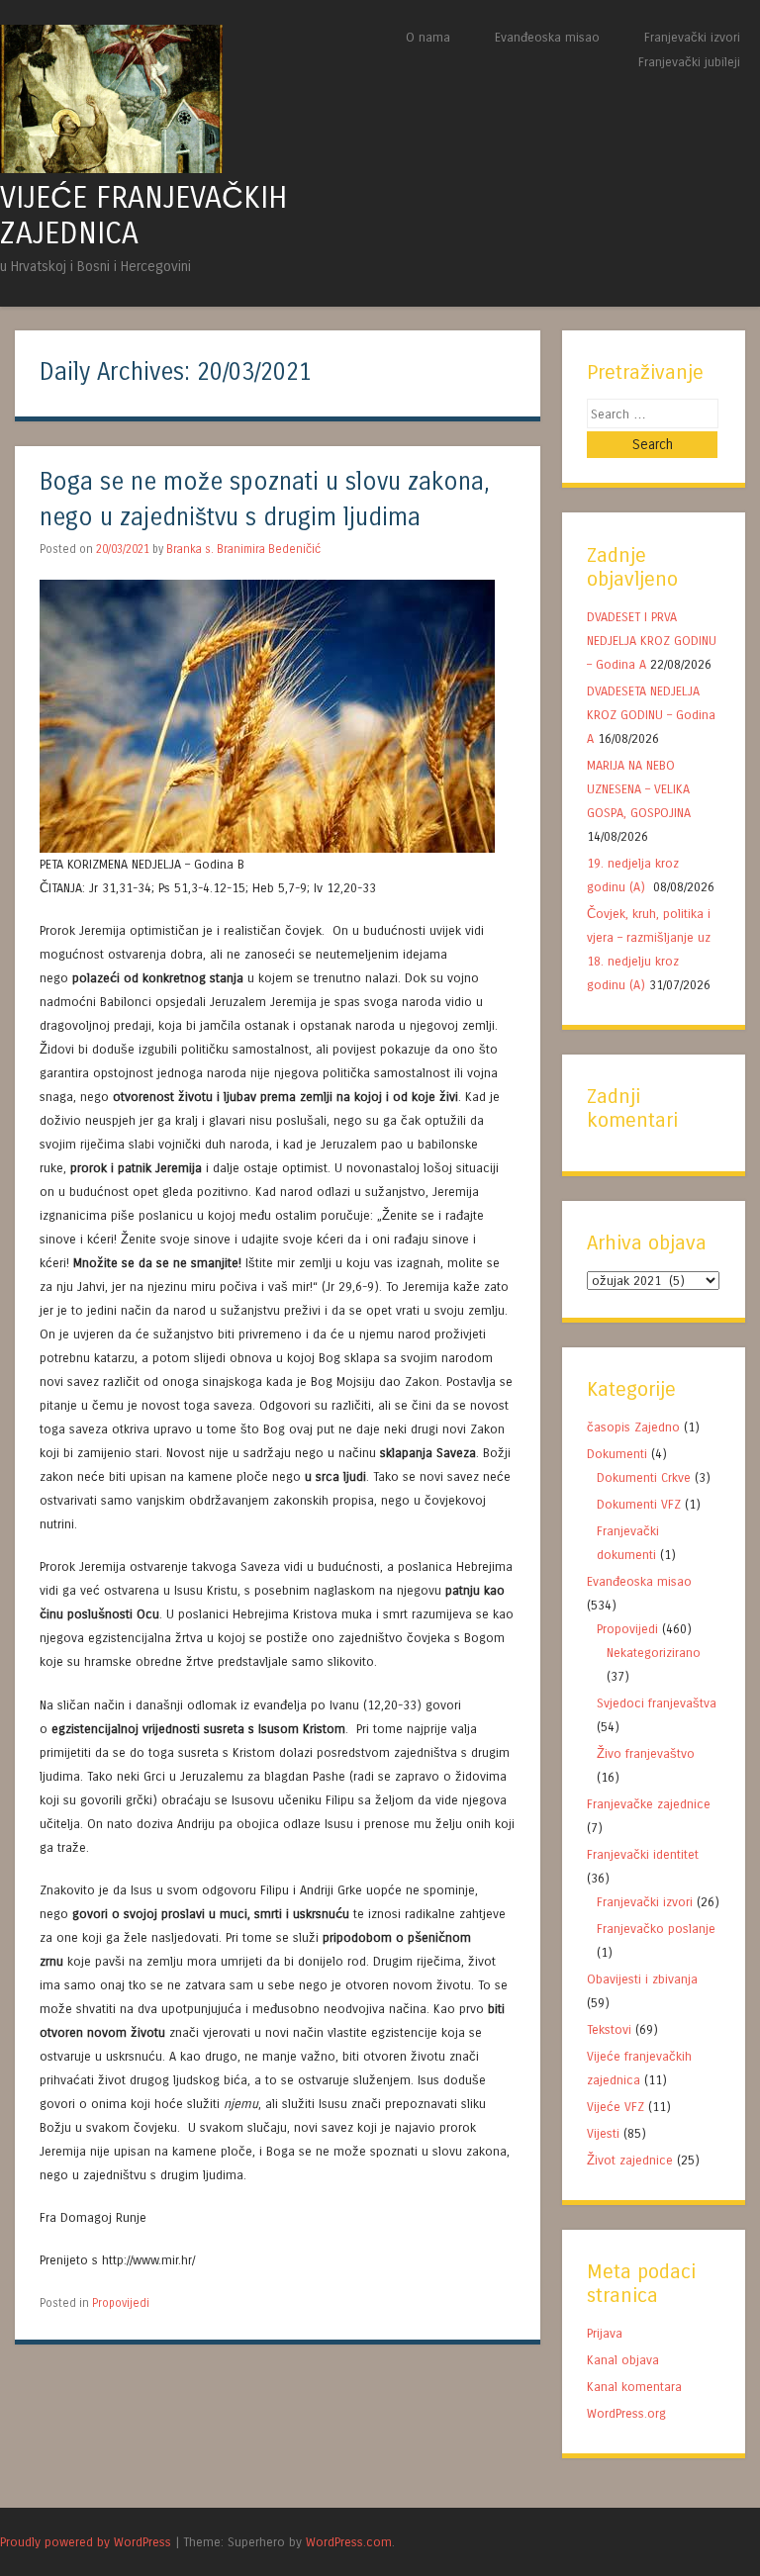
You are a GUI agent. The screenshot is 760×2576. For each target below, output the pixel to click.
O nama (428, 37)
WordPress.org (626, 2413)
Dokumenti (617, 1454)
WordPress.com (349, 2542)
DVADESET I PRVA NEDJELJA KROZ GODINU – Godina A (652, 641)
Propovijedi (121, 2303)
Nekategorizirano (654, 1653)
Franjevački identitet (643, 1854)
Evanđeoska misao (547, 37)
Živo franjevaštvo (646, 1753)
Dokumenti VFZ (639, 1504)
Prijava (605, 2333)
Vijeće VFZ (616, 2107)
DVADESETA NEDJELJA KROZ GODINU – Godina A (651, 715)
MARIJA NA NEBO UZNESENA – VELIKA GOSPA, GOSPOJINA (639, 789)
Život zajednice (630, 2160)
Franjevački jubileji (689, 62)
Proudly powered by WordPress (86, 2542)
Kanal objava (623, 2360)
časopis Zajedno (633, 1427)
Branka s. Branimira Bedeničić (243, 549)
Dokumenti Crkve (644, 1477)
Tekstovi (609, 2029)
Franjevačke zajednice (649, 1804)
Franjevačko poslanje (656, 1929)
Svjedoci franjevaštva (657, 1703)
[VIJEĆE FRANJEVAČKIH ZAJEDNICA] (111, 168)
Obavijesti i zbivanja (642, 1979)
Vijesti (603, 2133)
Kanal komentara (634, 2387)
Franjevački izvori (692, 37)
